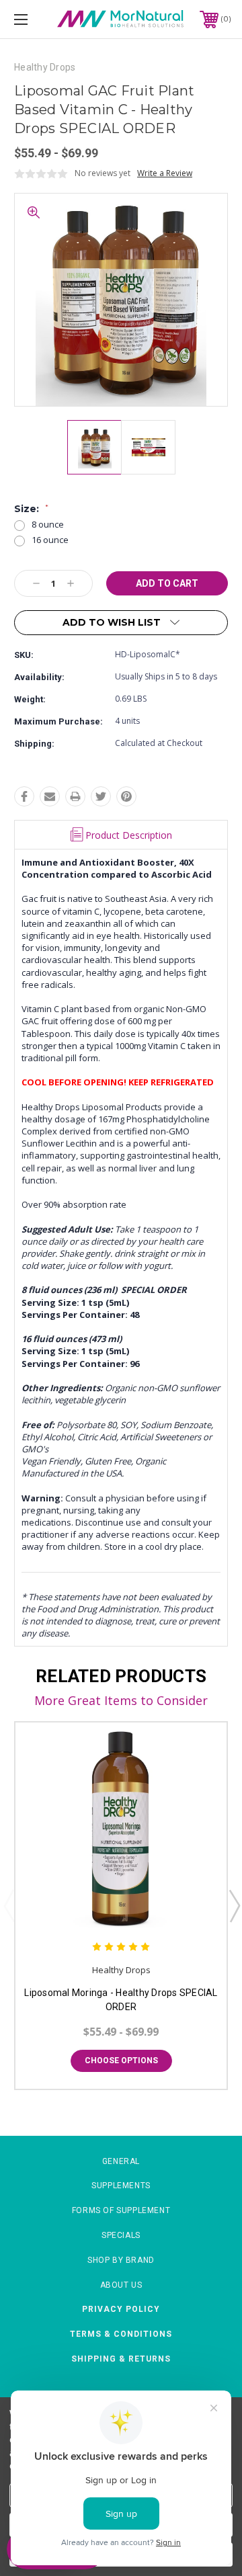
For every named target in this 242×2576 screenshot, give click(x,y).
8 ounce (48, 525)
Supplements (121, 2186)
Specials (121, 2235)
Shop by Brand (121, 2260)
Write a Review (165, 173)
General (121, 2161)
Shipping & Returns (121, 2359)
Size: (31, 509)
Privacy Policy (121, 2309)
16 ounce (50, 540)
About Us (121, 2285)
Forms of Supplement (121, 2210)
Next (234, 1905)
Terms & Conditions (121, 2334)
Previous (9, 1905)
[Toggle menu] (36, 19)
